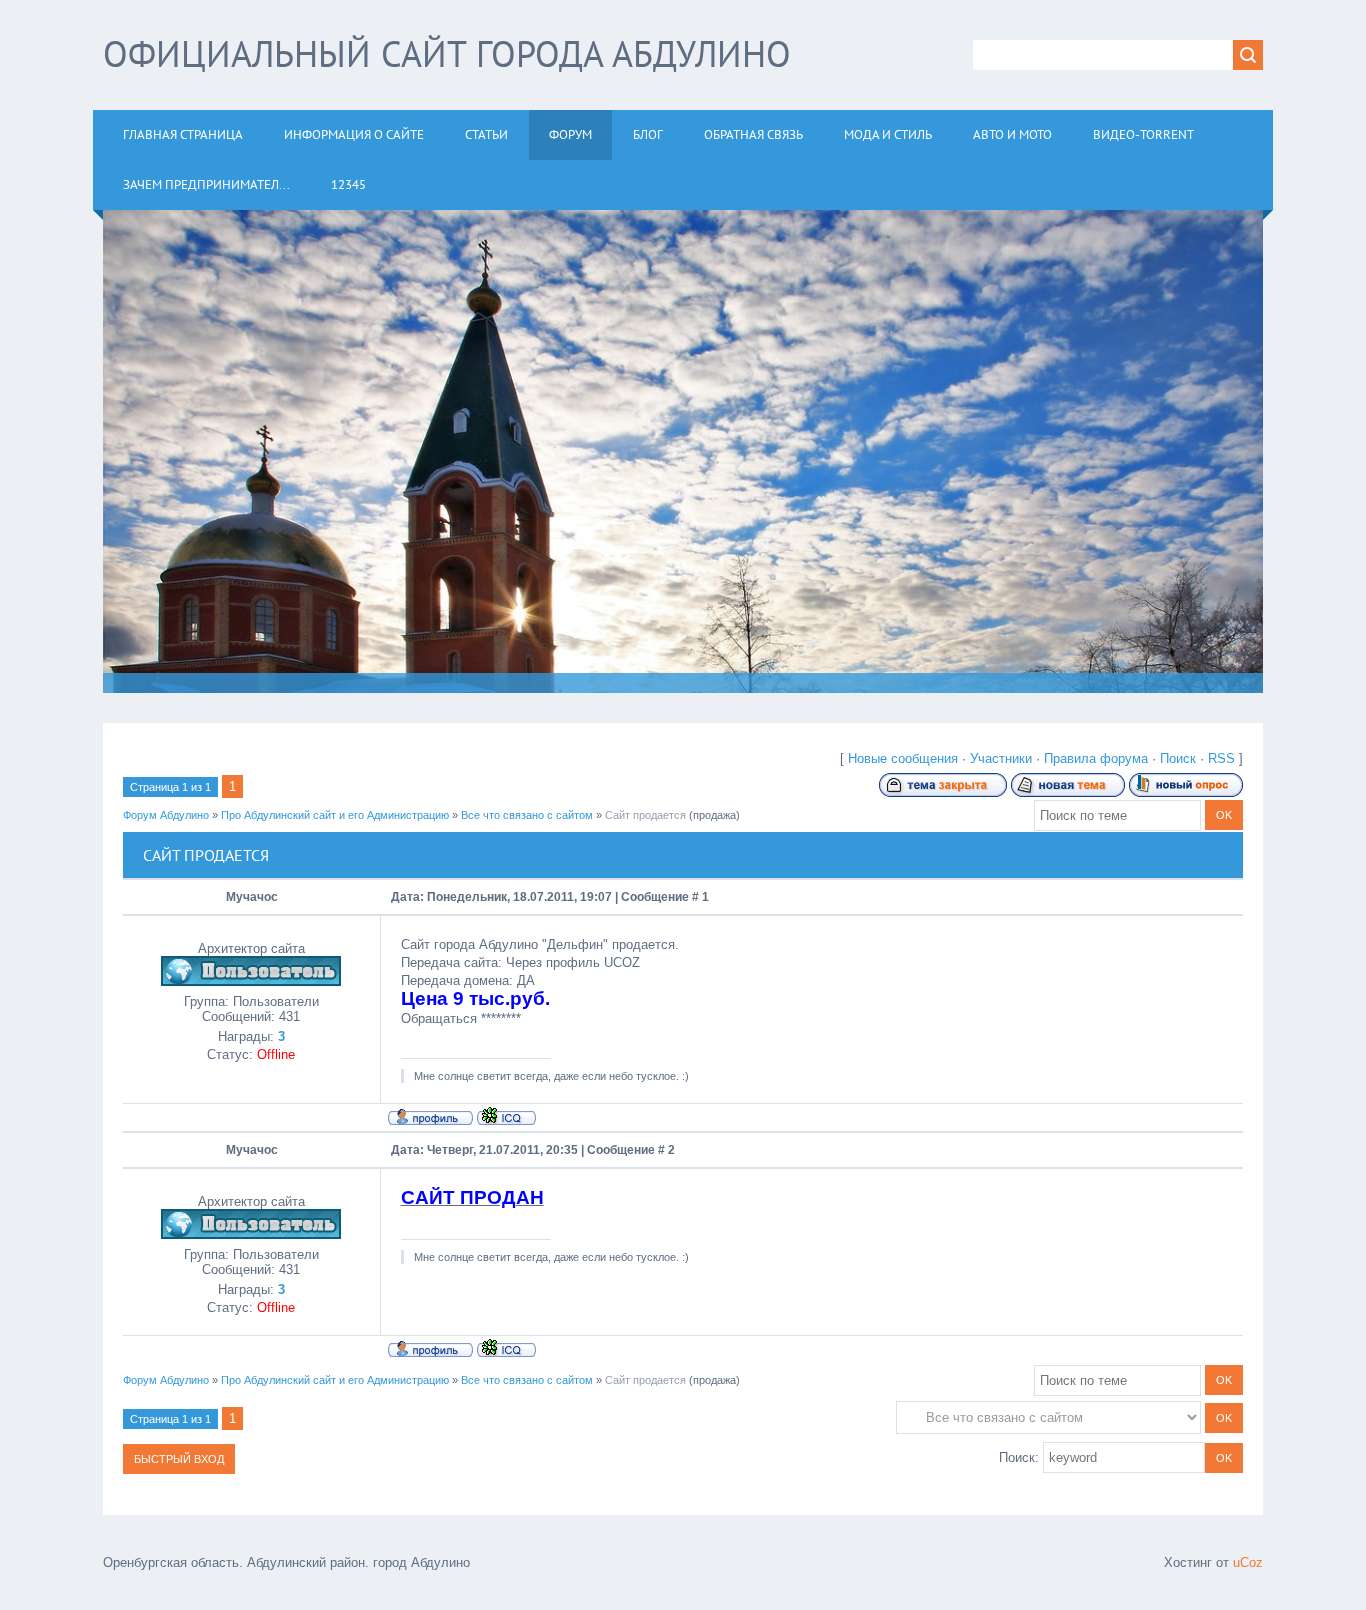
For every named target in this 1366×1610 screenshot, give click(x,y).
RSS (1221, 758)
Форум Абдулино (166, 815)
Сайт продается (645, 815)
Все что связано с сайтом (527, 815)
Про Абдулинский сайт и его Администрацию (335, 815)
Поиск (1178, 758)
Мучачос (252, 897)
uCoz (1248, 1562)
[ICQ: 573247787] (506, 1116)
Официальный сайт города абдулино (447, 53)
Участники (1001, 758)
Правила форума (1096, 758)
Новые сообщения (903, 758)
